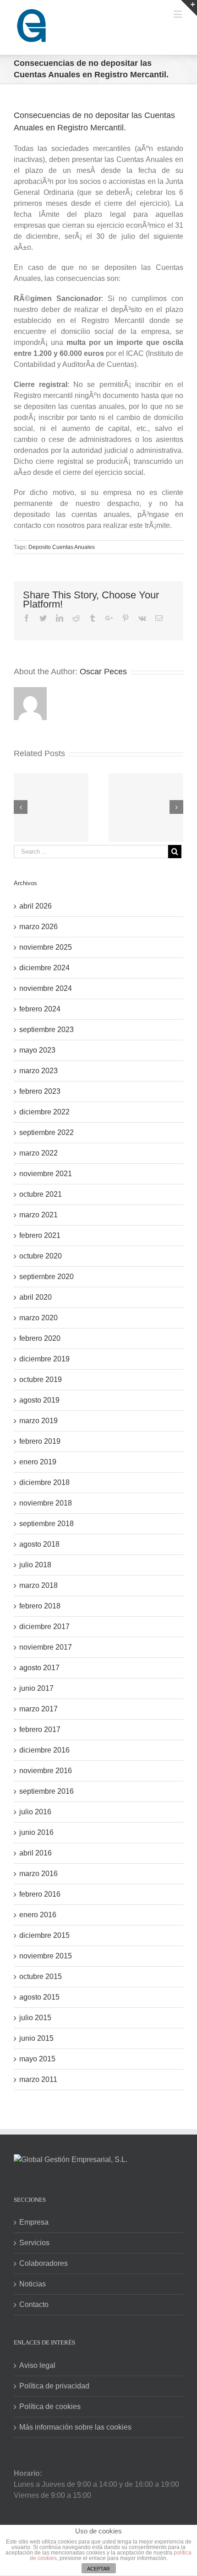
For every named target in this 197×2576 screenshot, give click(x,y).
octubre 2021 (41, 1194)
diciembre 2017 (44, 1627)
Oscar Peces (103, 672)
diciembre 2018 (44, 1482)
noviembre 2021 (46, 1174)
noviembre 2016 (46, 1771)
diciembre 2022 (44, 1112)
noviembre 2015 (46, 1956)
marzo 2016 (38, 1874)
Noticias (33, 2284)
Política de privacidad (54, 2386)
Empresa (34, 2222)
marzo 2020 (38, 1318)
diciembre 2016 (44, 1750)
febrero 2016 (40, 1894)
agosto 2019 (39, 1400)
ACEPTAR (98, 2569)
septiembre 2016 (47, 1791)
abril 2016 (36, 1853)
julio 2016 (35, 1812)
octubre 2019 (41, 1379)
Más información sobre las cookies (75, 2427)
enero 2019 (38, 1462)
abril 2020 (36, 1297)
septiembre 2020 (47, 1277)
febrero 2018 (40, 1606)
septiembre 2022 (47, 1132)
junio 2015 (36, 2038)
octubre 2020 (41, 1256)
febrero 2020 (40, 1338)
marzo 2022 (38, 1153)
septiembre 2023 (47, 1030)
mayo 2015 (37, 2059)
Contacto (34, 2304)
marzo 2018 (38, 1585)
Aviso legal (37, 2365)
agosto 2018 (39, 1544)
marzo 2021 (38, 1215)
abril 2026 (36, 906)
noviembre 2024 (46, 988)
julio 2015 (35, 2018)
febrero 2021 (40, 1235)
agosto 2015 (39, 1997)
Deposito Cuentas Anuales (62, 547)
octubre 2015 (41, 1976)
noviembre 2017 (46, 1647)
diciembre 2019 (44, 1359)
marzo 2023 (38, 1071)
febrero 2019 (40, 1441)
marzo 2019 (38, 1421)
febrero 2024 (40, 1009)
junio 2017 (36, 1688)
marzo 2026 (38, 927)
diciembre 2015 (44, 1935)
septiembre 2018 (47, 1524)
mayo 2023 (37, 1050)
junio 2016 (36, 1832)
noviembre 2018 (46, 1503)
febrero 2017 (40, 1729)
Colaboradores (44, 2263)
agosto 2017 (39, 1668)
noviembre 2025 (46, 947)
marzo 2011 (38, 2079)
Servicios (34, 2243)
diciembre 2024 (44, 968)
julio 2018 (35, 1565)
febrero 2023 (40, 1091)
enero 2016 (38, 1915)
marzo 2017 (38, 1709)
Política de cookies (50, 2407)
